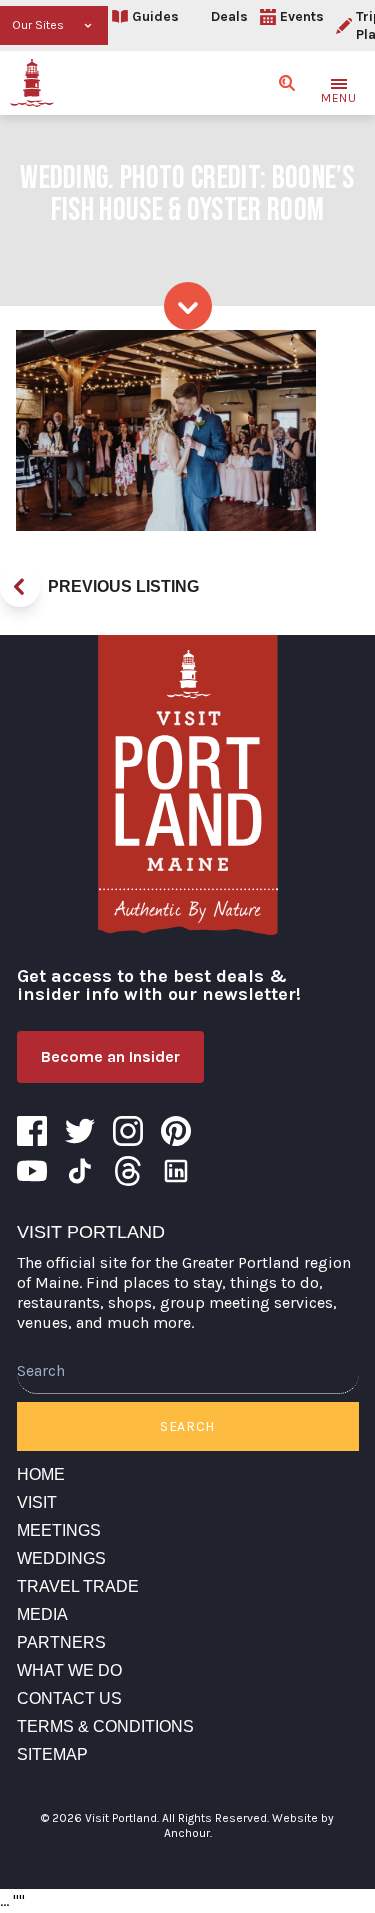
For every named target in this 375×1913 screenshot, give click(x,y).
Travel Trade (78, 1586)
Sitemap (52, 1754)
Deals (229, 16)
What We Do (69, 1670)
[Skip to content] (188, 306)
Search (187, 1426)
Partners (61, 1642)
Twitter (80, 1131)
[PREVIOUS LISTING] (20, 587)
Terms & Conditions (105, 1726)
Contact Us (69, 1698)
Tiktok (80, 1171)
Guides (155, 16)
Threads (128, 1171)
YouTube (32, 1171)
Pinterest (176, 1131)
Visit (37, 1502)
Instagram (128, 1131)
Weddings (61, 1558)
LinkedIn (176, 1171)
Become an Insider (110, 1056)
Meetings (59, 1530)
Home (41, 1474)
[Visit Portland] (32, 83)
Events (302, 16)
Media (42, 1614)
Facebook (32, 1131)
